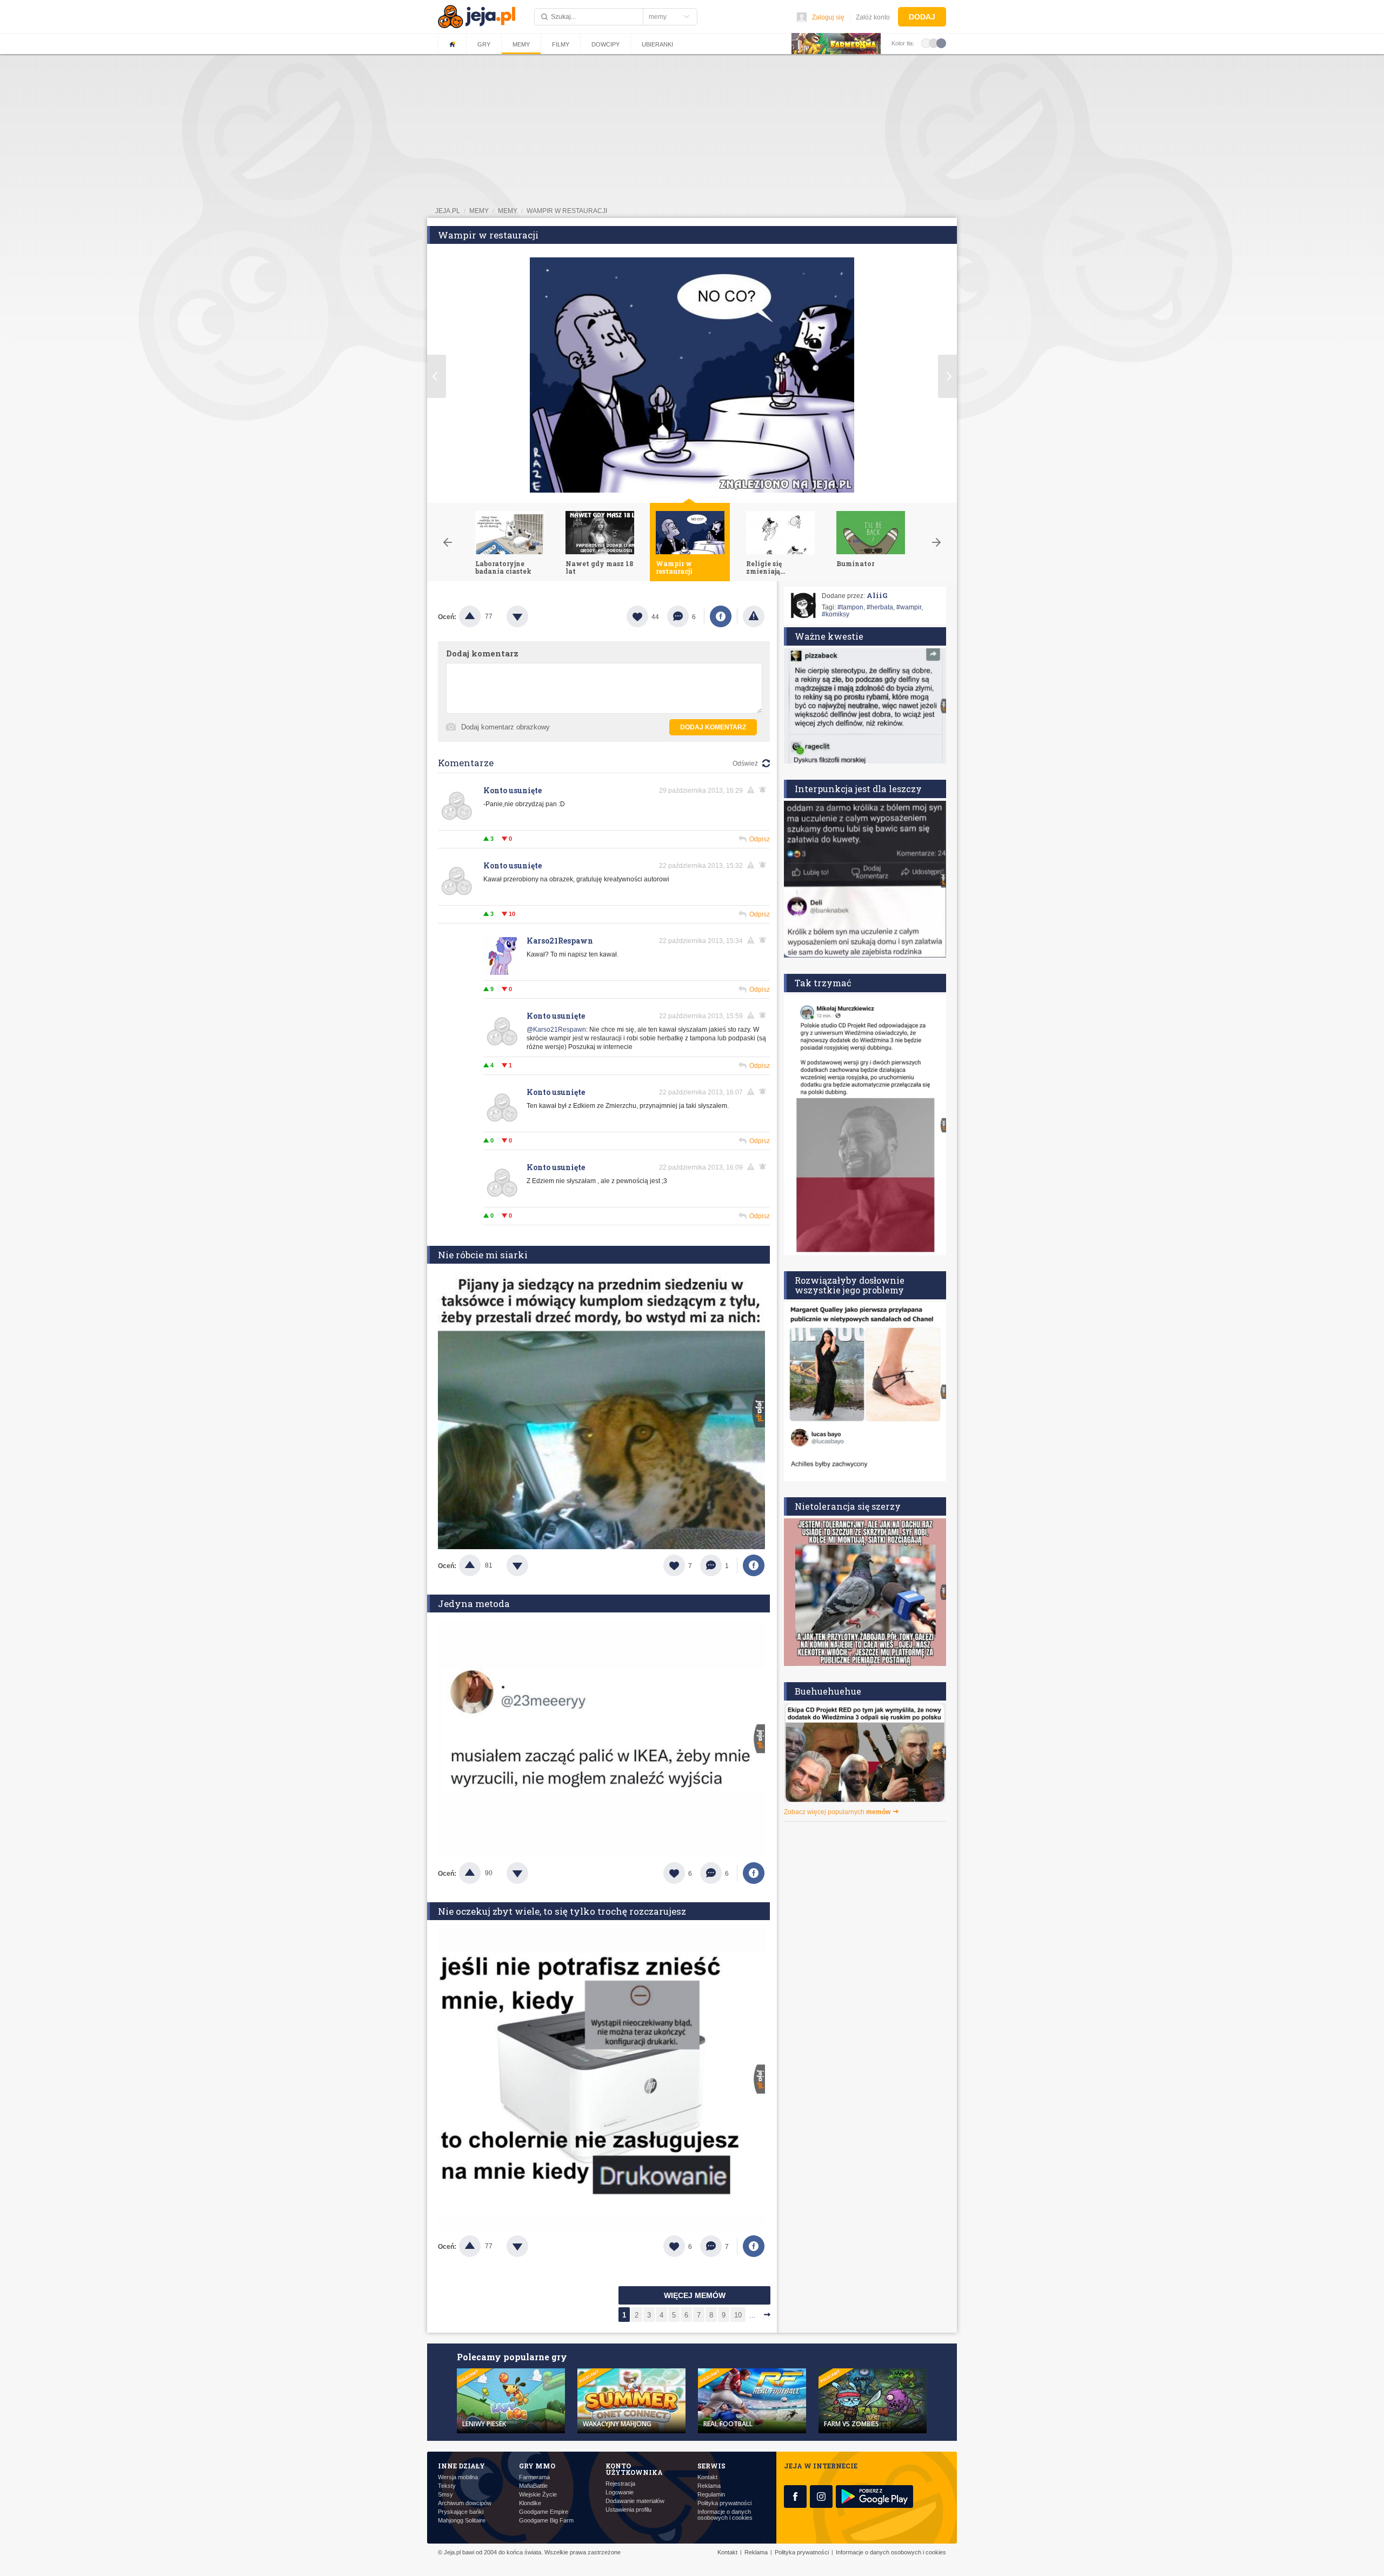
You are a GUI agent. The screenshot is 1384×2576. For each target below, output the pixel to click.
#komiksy (836, 614)
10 (738, 2315)
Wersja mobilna (458, 2477)
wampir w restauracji (567, 211)
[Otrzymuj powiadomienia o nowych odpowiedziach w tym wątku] (764, 865)
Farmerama (534, 2477)
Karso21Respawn (560, 941)
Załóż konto (873, 17)
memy (479, 211)
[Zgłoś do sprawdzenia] (754, 616)
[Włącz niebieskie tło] (941, 43)
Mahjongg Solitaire (462, 2521)
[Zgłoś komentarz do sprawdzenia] (753, 790)
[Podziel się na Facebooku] (721, 616)
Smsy (445, 2495)
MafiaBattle (533, 2486)
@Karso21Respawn (556, 1030)
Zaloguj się (828, 17)
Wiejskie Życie (538, 2495)
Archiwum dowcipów (465, 2503)
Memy (521, 44)
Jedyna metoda (474, 1604)
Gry (484, 44)
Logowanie (620, 2492)
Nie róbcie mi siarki (483, 1255)
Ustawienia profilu (628, 2510)
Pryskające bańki (461, 2512)
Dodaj (922, 17)
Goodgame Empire (544, 2512)
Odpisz (760, 839)
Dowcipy (605, 44)
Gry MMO (537, 2466)
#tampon (850, 607)
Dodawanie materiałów (635, 2501)
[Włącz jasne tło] (926, 43)
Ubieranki (657, 44)
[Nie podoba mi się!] (530, 616)
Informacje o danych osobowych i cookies (725, 2515)
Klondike (530, 2503)
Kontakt (707, 2477)
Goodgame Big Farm (546, 2521)
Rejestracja (620, 2484)
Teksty (447, 2486)
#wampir (909, 607)
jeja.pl (448, 211)
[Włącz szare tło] (934, 43)
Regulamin (711, 2495)
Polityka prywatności (724, 2503)
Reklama (709, 2486)
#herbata (880, 607)
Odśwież (745, 763)
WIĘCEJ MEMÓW (695, 2295)
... (753, 2315)
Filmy (561, 44)
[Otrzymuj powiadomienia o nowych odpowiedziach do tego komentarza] (764, 790)
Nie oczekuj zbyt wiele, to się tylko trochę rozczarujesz (562, 1911)
